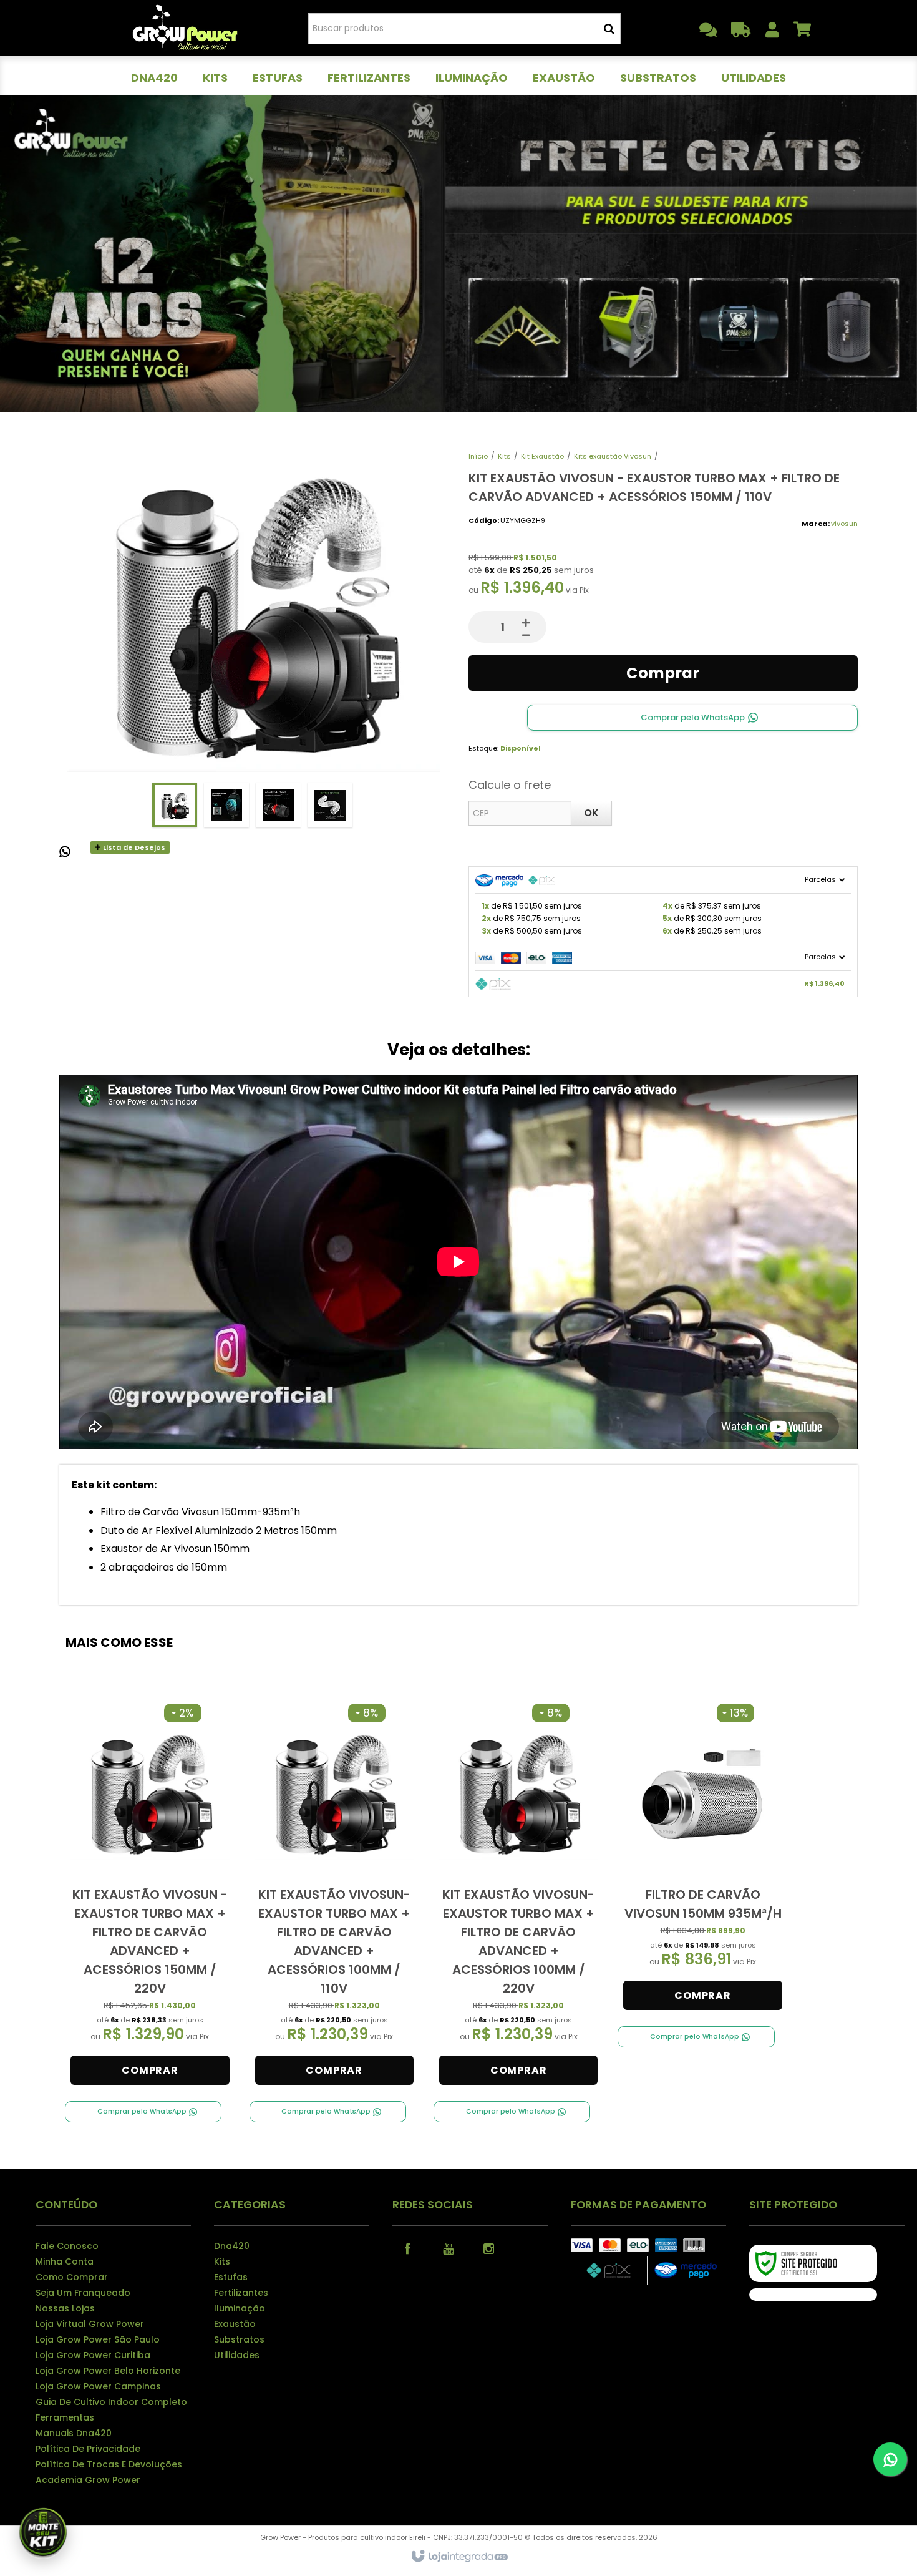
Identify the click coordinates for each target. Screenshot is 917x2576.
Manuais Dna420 (74, 2433)
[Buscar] (609, 29)
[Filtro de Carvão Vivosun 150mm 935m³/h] (702, 1857)
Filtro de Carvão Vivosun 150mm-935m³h (200, 1512)
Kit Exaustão (542, 456)
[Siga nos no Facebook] (408, 2248)
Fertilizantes (241, 2293)
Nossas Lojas (65, 2308)
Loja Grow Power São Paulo (98, 2339)
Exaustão (235, 2324)
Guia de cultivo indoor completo (111, 2402)
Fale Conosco (67, 2246)
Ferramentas (65, 2417)
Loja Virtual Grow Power (90, 2324)
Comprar (663, 673)
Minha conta (65, 2261)
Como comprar (72, 2277)
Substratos (239, 2339)
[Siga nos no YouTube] (449, 2248)
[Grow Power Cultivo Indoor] (185, 28)
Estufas (231, 2277)
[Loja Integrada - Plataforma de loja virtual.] (459, 2557)
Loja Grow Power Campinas (98, 2386)
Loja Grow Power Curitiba (93, 2355)
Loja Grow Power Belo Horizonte (108, 2371)
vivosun (844, 524)
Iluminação (240, 2308)
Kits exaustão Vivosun (613, 456)
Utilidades (237, 2355)
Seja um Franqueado (83, 2293)
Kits (504, 456)
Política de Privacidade (88, 2449)
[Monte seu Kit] (43, 2533)
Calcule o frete (510, 785)
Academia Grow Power (88, 2480)
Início (478, 456)
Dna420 (232, 2246)
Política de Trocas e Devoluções (109, 2464)
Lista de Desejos (133, 847)
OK (591, 813)
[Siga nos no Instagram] (489, 2248)
